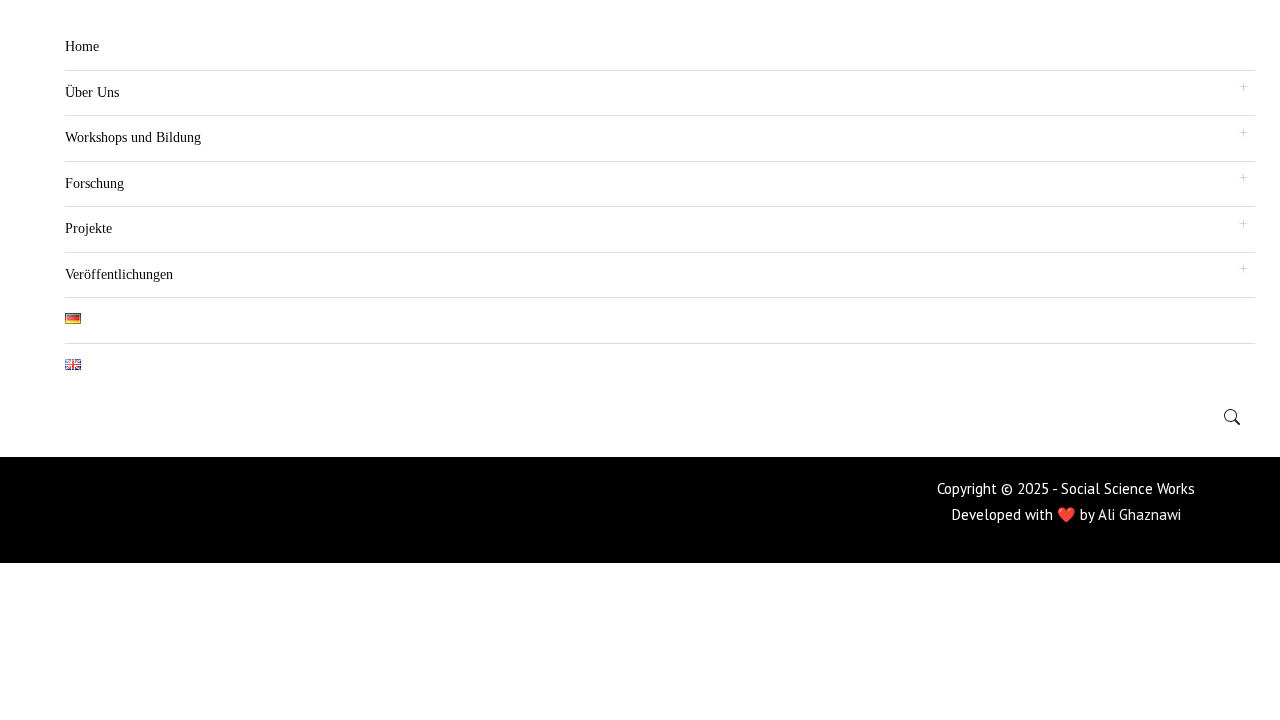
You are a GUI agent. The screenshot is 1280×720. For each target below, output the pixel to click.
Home (82, 46)
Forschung (94, 183)
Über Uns (92, 92)
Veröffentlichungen (119, 274)
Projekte (88, 228)
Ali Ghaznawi (1139, 514)
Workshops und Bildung (133, 137)
